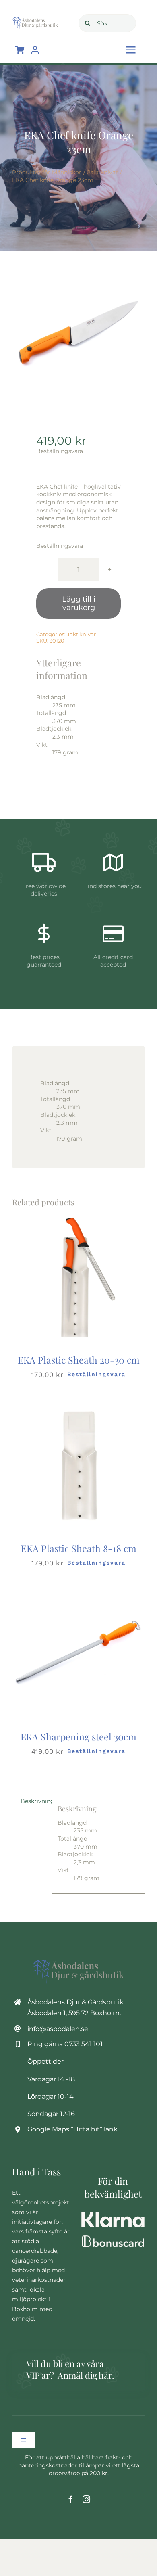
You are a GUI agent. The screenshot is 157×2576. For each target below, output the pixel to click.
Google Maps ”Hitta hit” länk (72, 2129)
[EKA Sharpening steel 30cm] (78, 1592)
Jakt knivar (81, 634)
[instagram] (86, 2499)
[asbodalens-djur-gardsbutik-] (35, 19)
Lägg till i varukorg (79, 603)
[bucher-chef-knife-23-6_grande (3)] (78, 335)
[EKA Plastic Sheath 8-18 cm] (78, 1404)
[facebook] (71, 2499)
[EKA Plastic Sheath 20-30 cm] (78, 1215)
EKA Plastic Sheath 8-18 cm (79, 1548)
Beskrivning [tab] (34, 1801)
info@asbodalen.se (58, 2029)
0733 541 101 (83, 2044)
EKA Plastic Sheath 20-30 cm (79, 1360)
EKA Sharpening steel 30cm (78, 1737)
